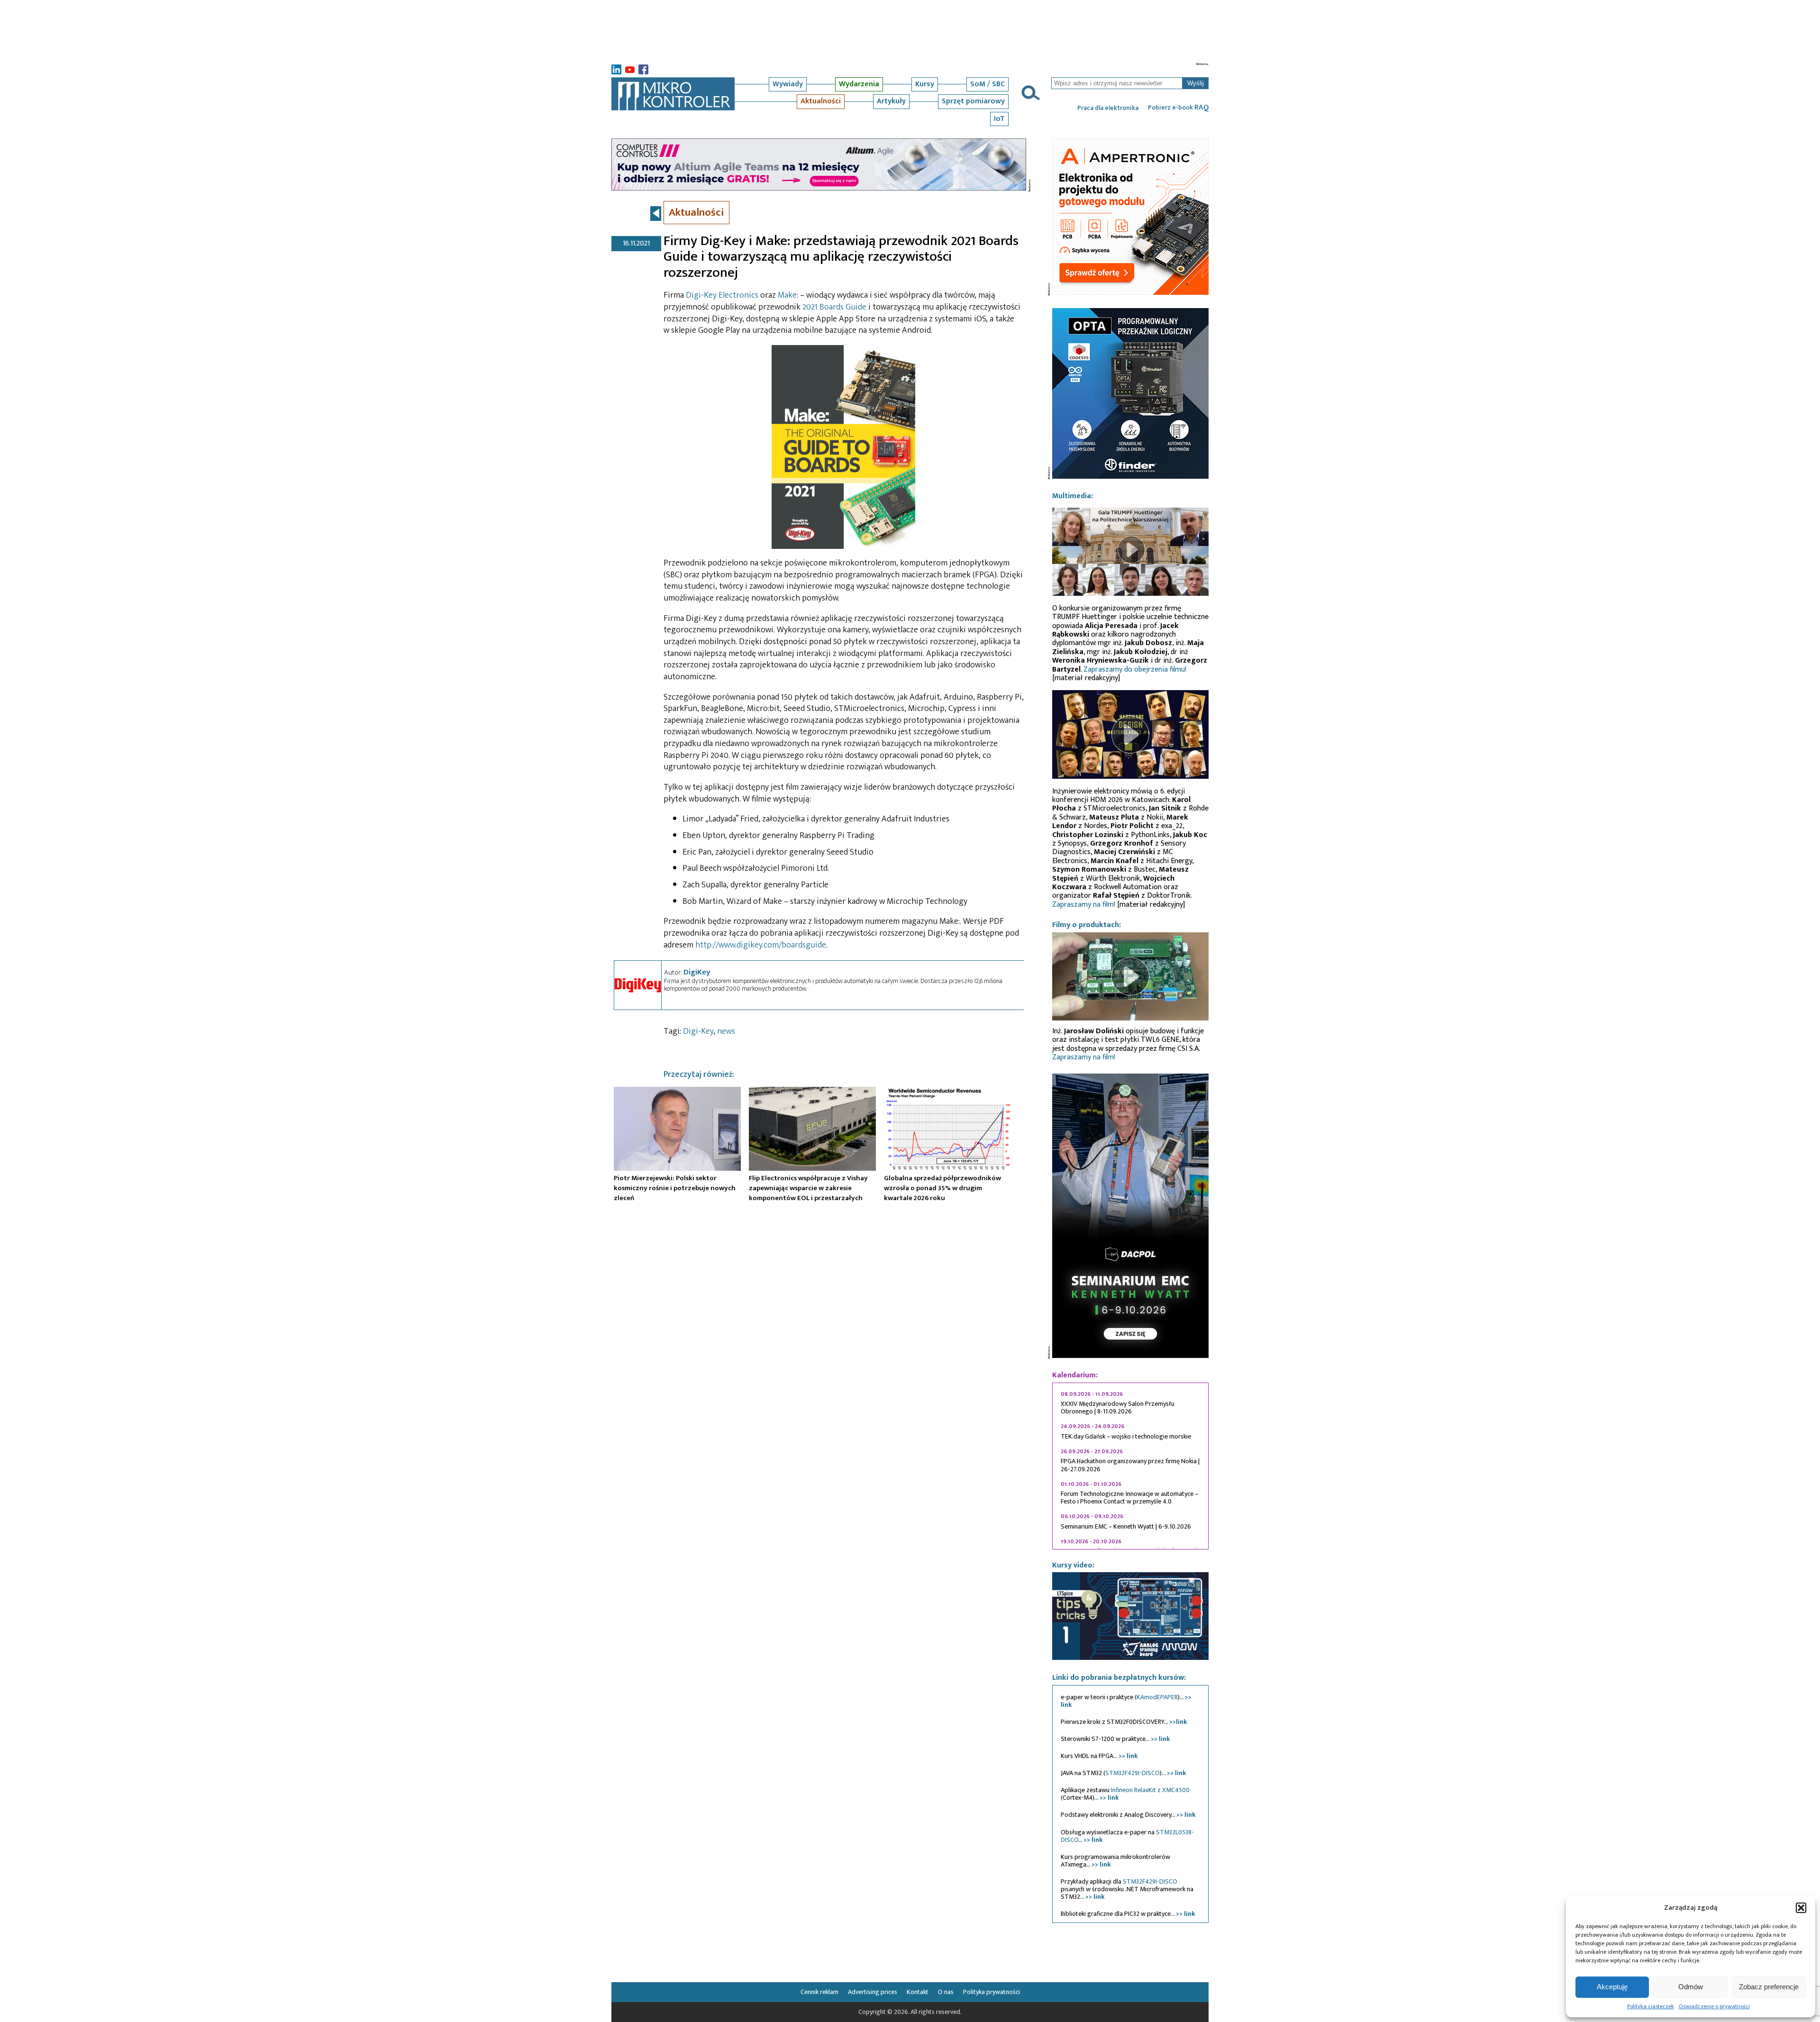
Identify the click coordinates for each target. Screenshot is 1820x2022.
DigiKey (697, 972)
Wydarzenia (859, 84)
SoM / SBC (987, 84)
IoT (999, 119)
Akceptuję (1612, 1987)
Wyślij (1196, 83)
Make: (788, 295)
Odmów (1691, 1987)
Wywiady (788, 84)
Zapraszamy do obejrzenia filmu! (1135, 669)
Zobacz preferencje (1769, 1987)
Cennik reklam (819, 1992)
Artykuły (891, 101)
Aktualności (821, 101)
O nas (946, 1992)
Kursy (925, 84)
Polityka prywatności (992, 1992)
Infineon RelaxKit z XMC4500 (1150, 1790)
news (726, 1031)
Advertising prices (873, 1992)
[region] (1130, 1466)
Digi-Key (698, 1031)
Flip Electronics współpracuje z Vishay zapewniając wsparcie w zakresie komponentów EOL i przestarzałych (808, 1188)
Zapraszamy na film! (1084, 905)
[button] (1801, 1908)
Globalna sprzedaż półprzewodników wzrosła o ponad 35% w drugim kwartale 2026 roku (942, 1188)
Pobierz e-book (1178, 108)
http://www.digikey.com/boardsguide (761, 945)
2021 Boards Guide (834, 307)
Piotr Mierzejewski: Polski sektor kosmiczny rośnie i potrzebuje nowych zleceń (675, 1188)
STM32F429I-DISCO (1133, 1773)
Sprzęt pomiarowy (973, 101)
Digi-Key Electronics (722, 295)
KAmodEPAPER (1157, 1697)
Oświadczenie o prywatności (1714, 2006)
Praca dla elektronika (1108, 108)
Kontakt (918, 1992)
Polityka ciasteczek (1651, 2006)
